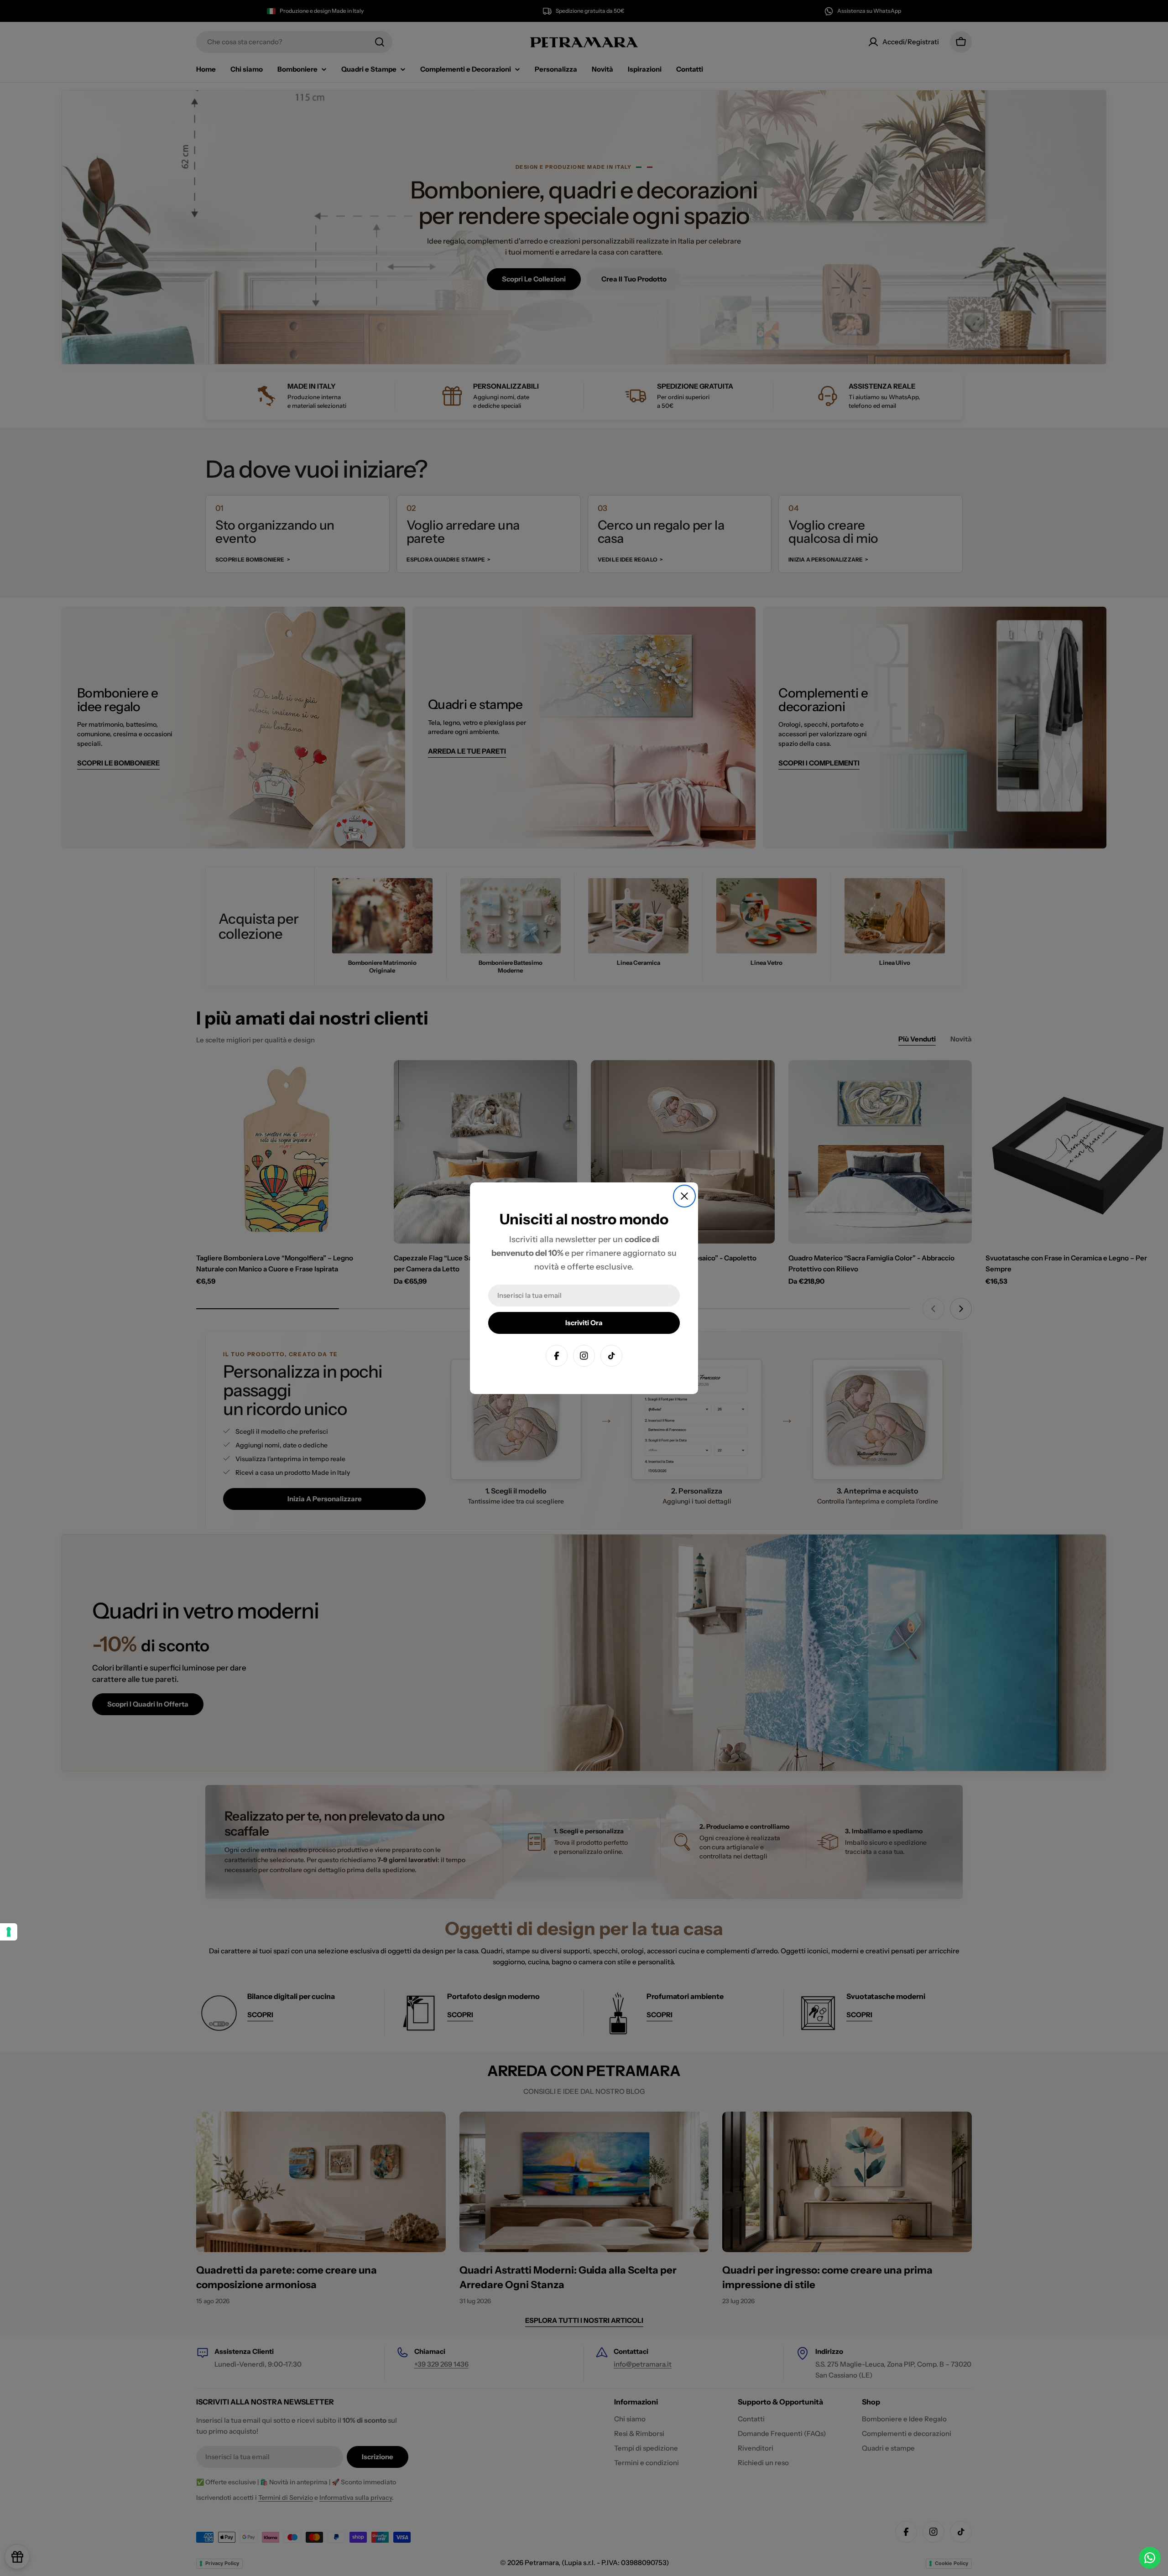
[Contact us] (1150, 2558)
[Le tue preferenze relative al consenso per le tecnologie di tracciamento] (9, 1932)
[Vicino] (684, 1196)
